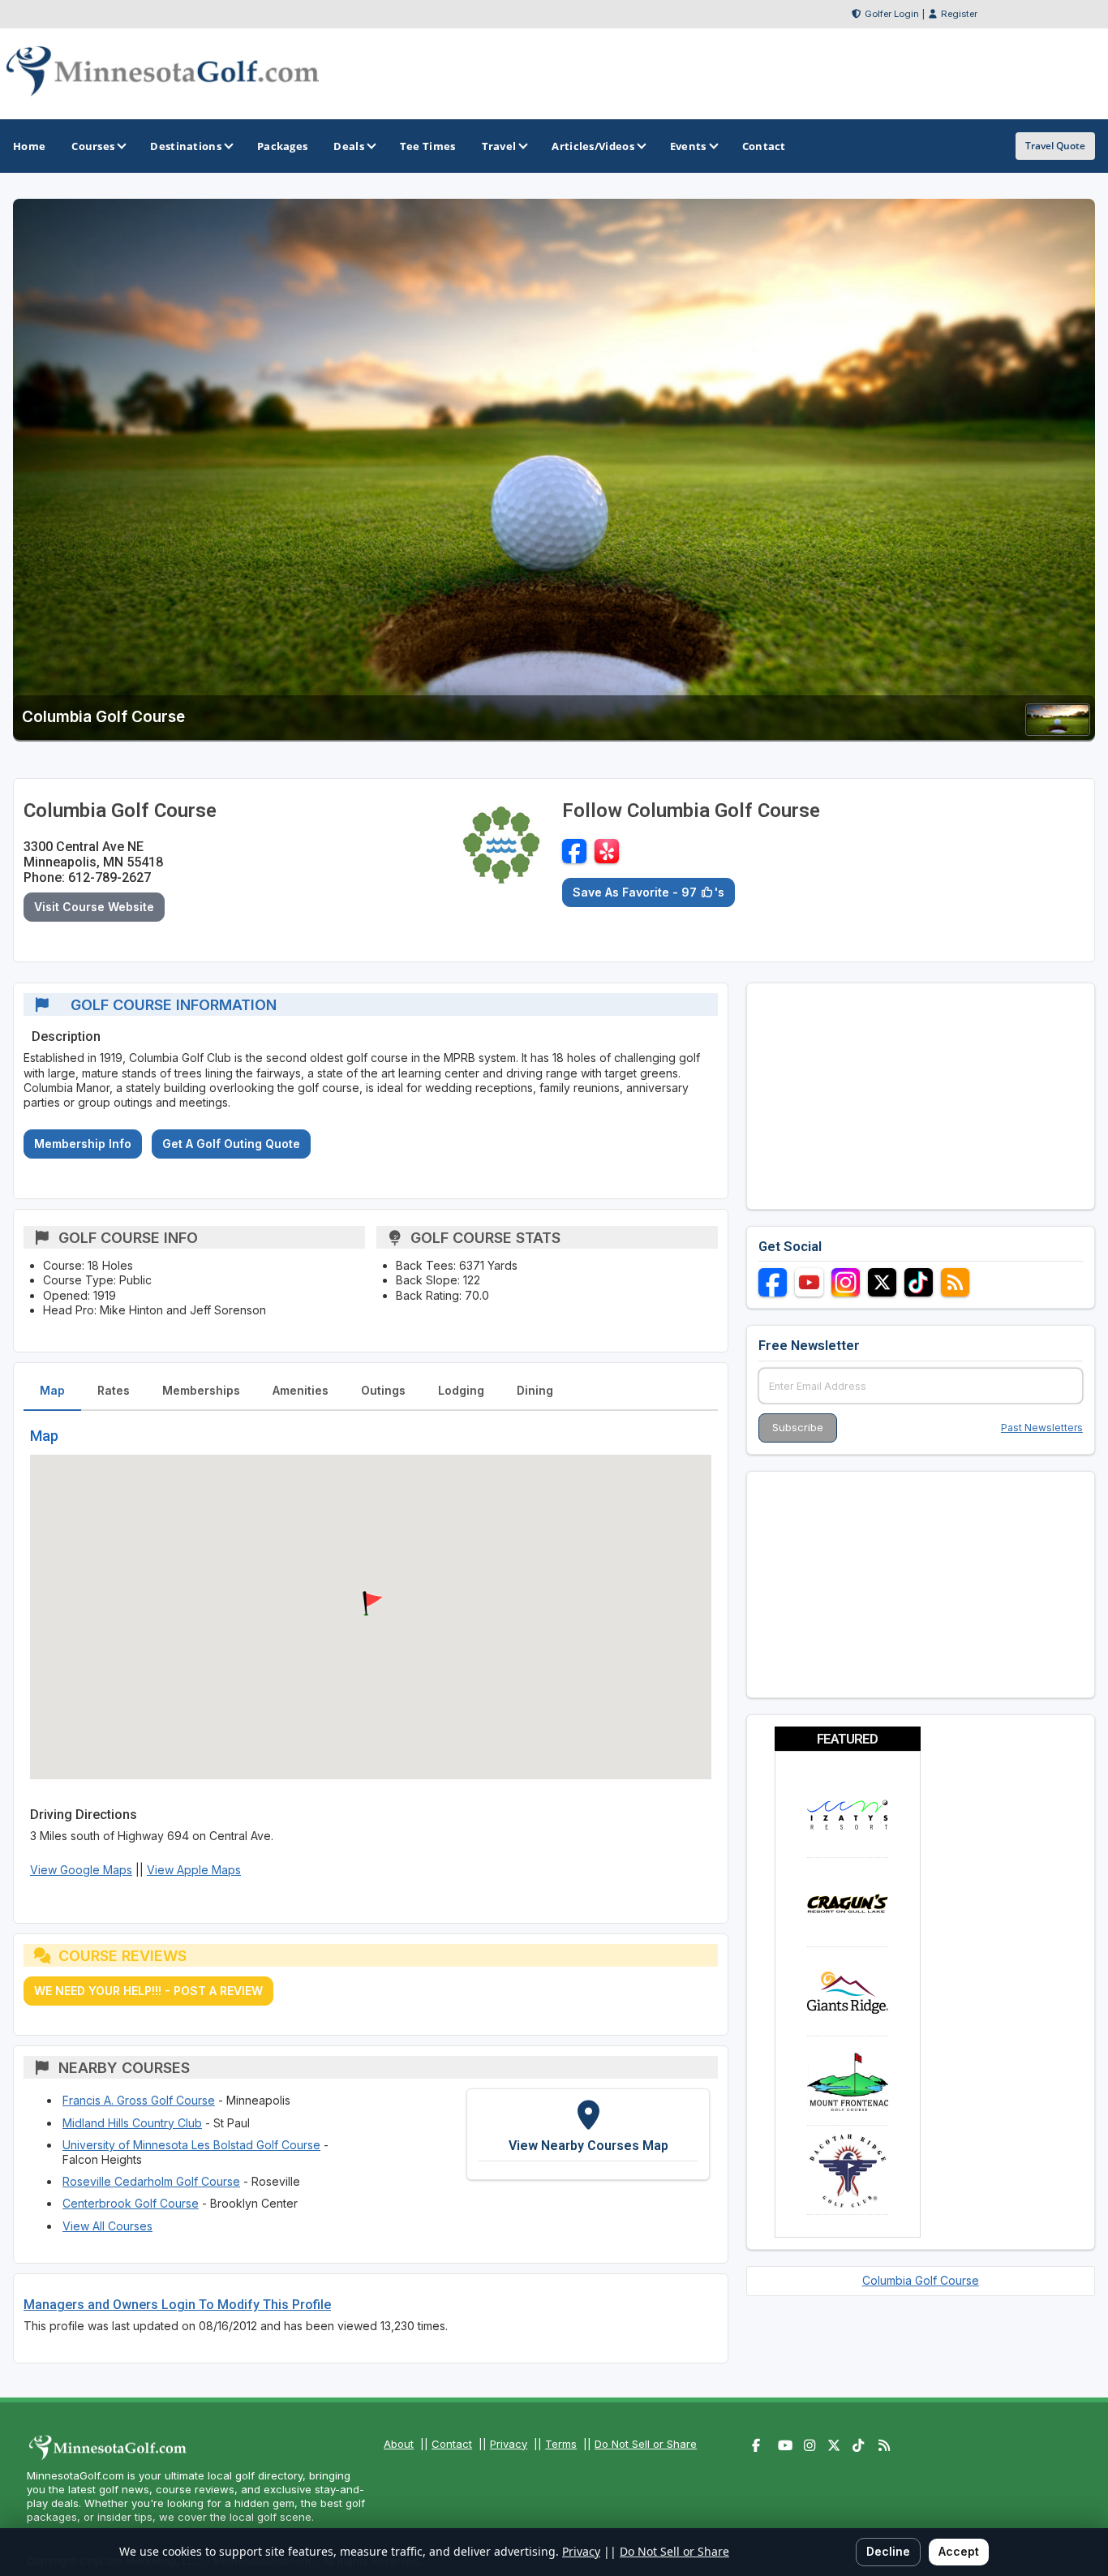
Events (688, 146)
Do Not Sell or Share (646, 2444)
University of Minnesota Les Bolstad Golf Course (191, 2145)
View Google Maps (81, 1870)
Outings (383, 1390)
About (399, 2444)
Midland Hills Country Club (132, 2123)
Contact (452, 2444)
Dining (535, 1390)
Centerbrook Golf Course (131, 2203)
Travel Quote (1055, 146)
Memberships (201, 1390)
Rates (114, 1390)
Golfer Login (892, 14)
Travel (499, 146)
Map (52, 1390)
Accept (959, 2551)
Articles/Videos (593, 146)
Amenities (301, 1390)
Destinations (186, 146)
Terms (561, 2444)
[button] (371, 1604)
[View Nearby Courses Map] (588, 2134)
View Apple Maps (194, 1870)
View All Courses (107, 2226)
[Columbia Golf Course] (1058, 731)
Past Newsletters (1042, 1428)
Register (959, 14)
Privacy (509, 2444)
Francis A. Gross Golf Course (139, 2100)
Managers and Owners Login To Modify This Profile (177, 2305)
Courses (93, 146)
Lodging (461, 1390)
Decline (888, 2551)
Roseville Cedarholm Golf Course (151, 2181)
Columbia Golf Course (921, 2280)
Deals (349, 146)
